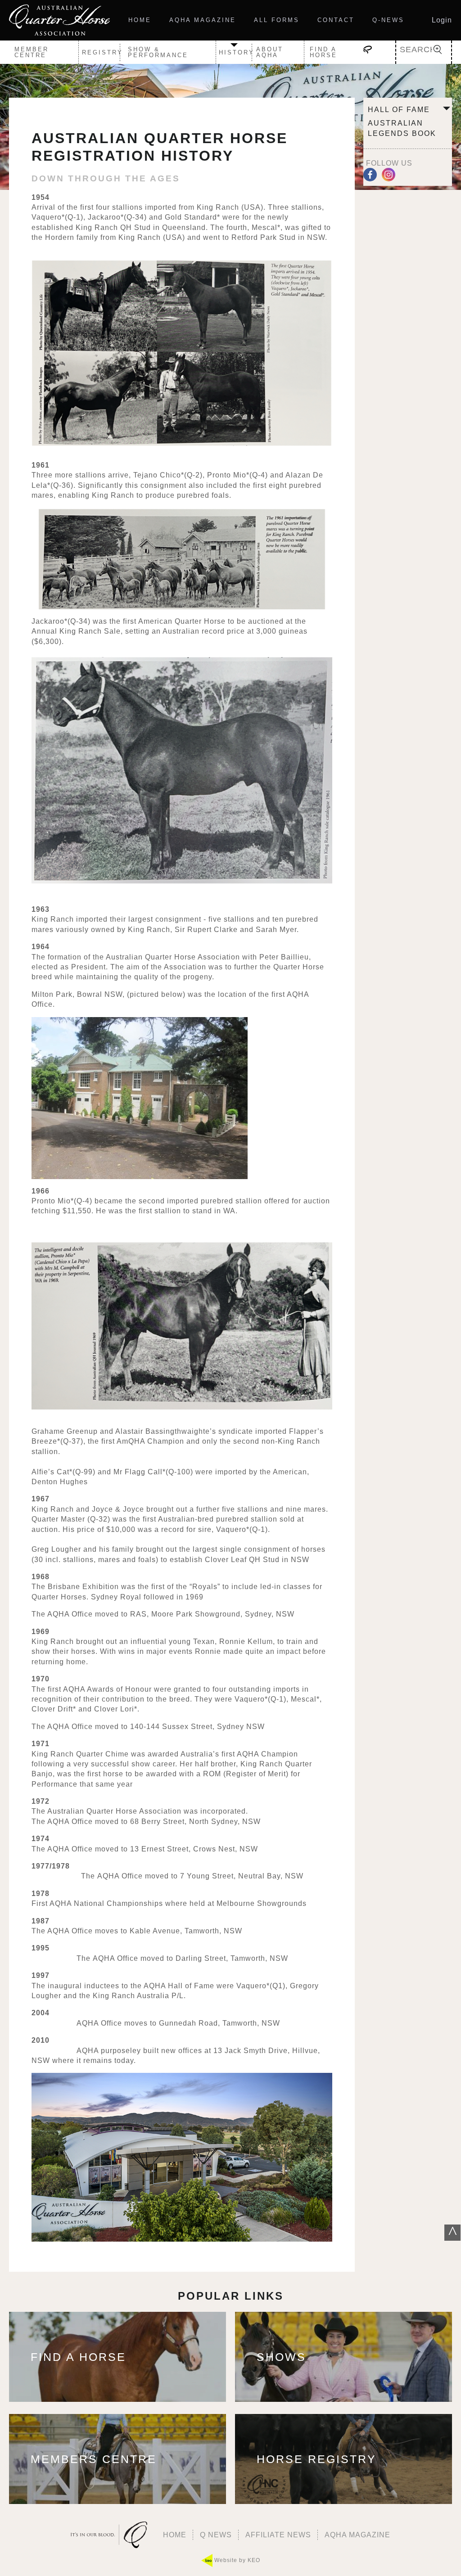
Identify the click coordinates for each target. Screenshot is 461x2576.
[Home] (59, 20)
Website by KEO (236, 2560)
